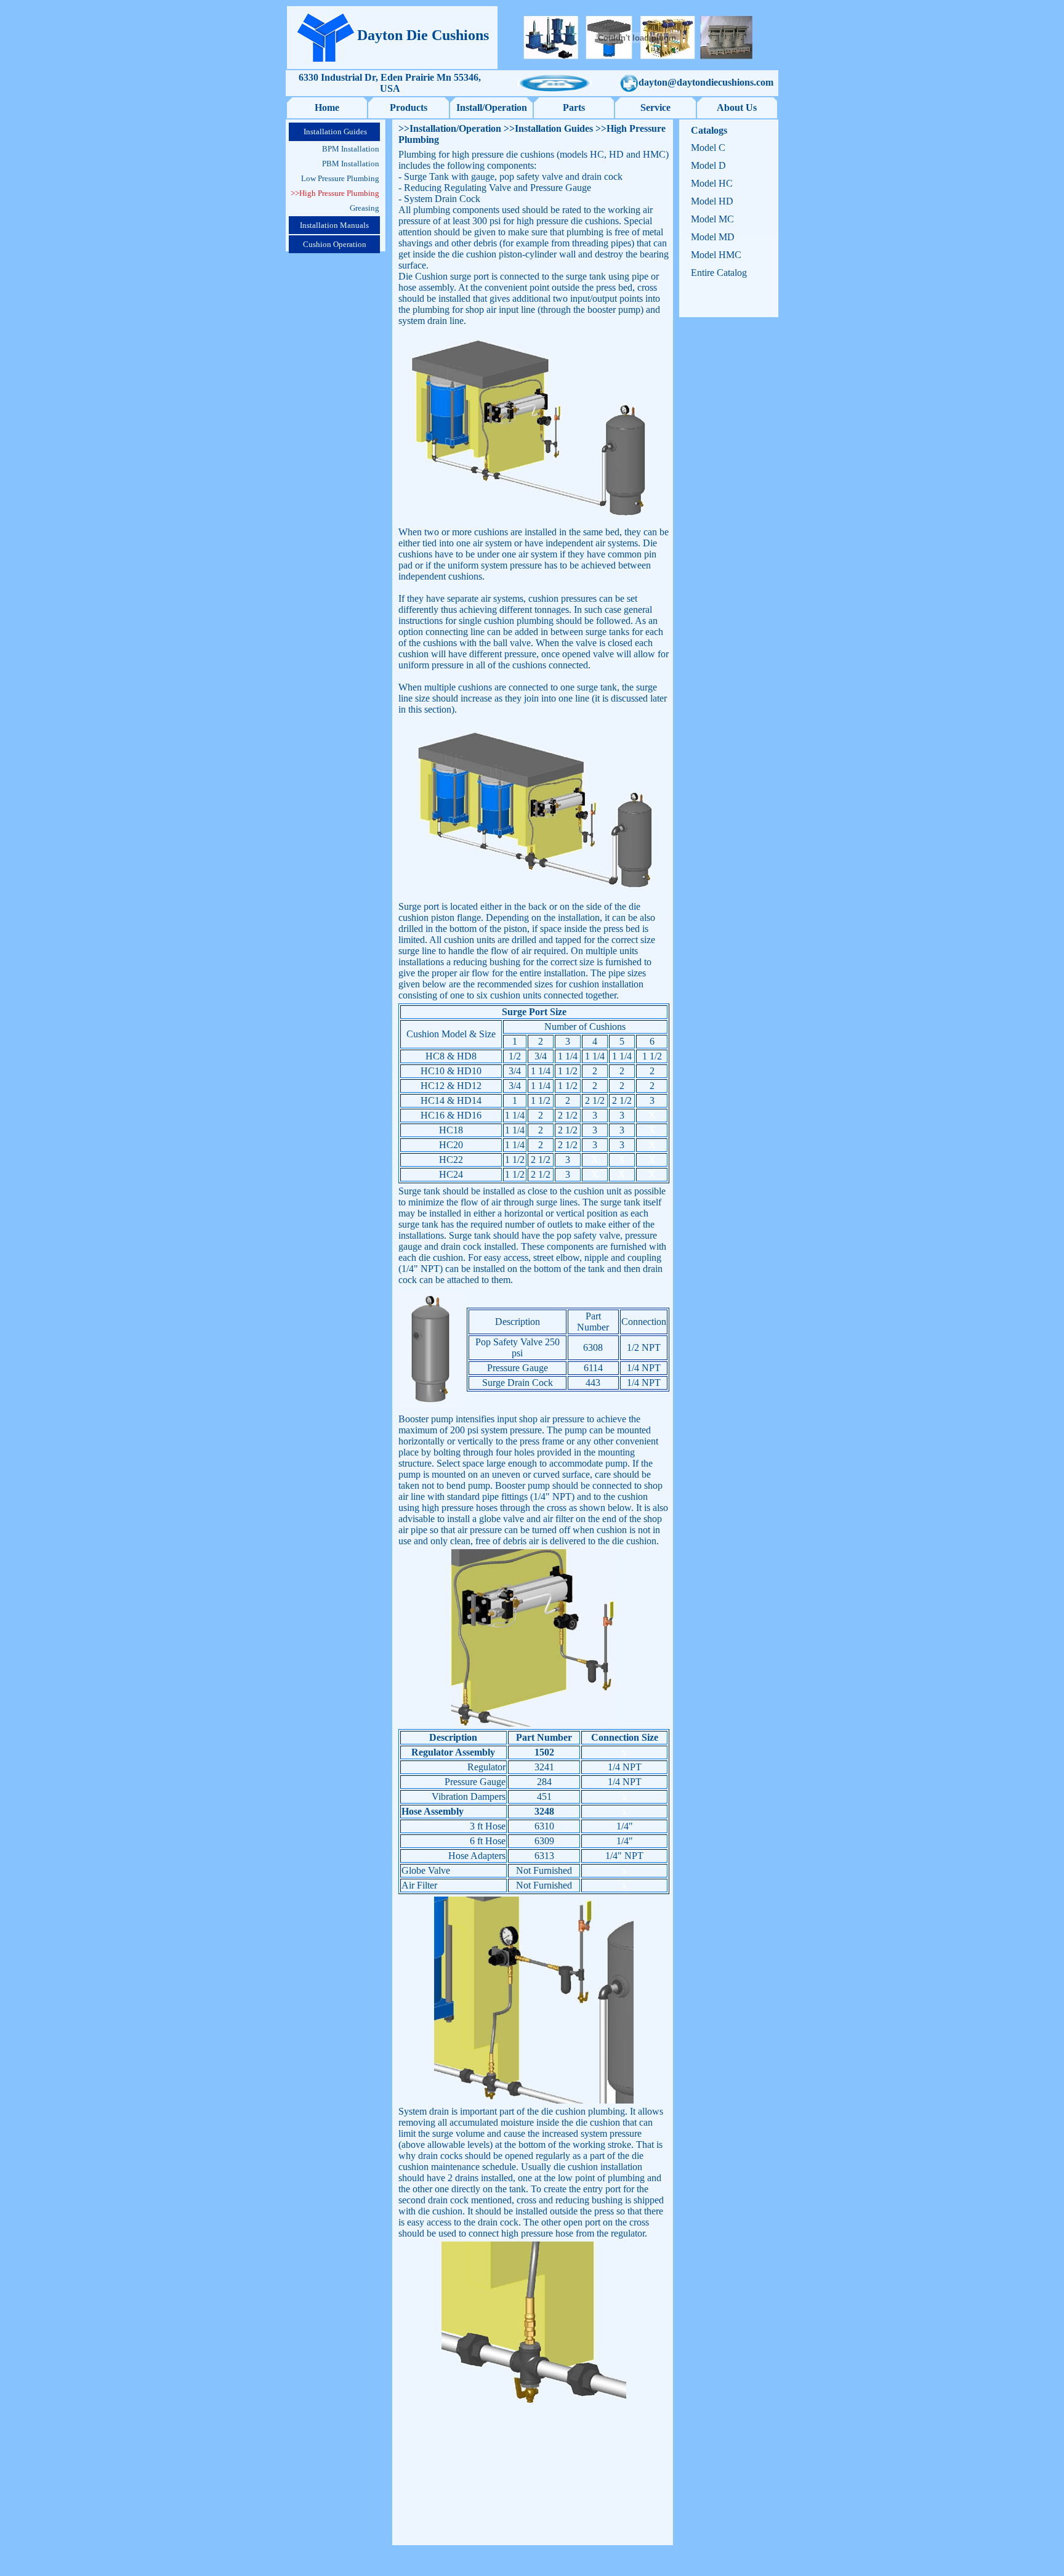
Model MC (712, 219)
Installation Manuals (334, 225)
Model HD (712, 201)
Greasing (365, 208)
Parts (574, 107)
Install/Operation (492, 107)
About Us (737, 107)
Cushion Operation (335, 244)
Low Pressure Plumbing (340, 178)
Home (327, 107)
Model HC (712, 183)
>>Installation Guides (547, 128)
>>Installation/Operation (450, 128)
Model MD (713, 237)
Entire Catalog (719, 273)
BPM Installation (351, 149)
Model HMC (716, 255)
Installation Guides (334, 132)
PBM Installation (351, 164)
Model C (708, 148)
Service (655, 107)
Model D (708, 165)
